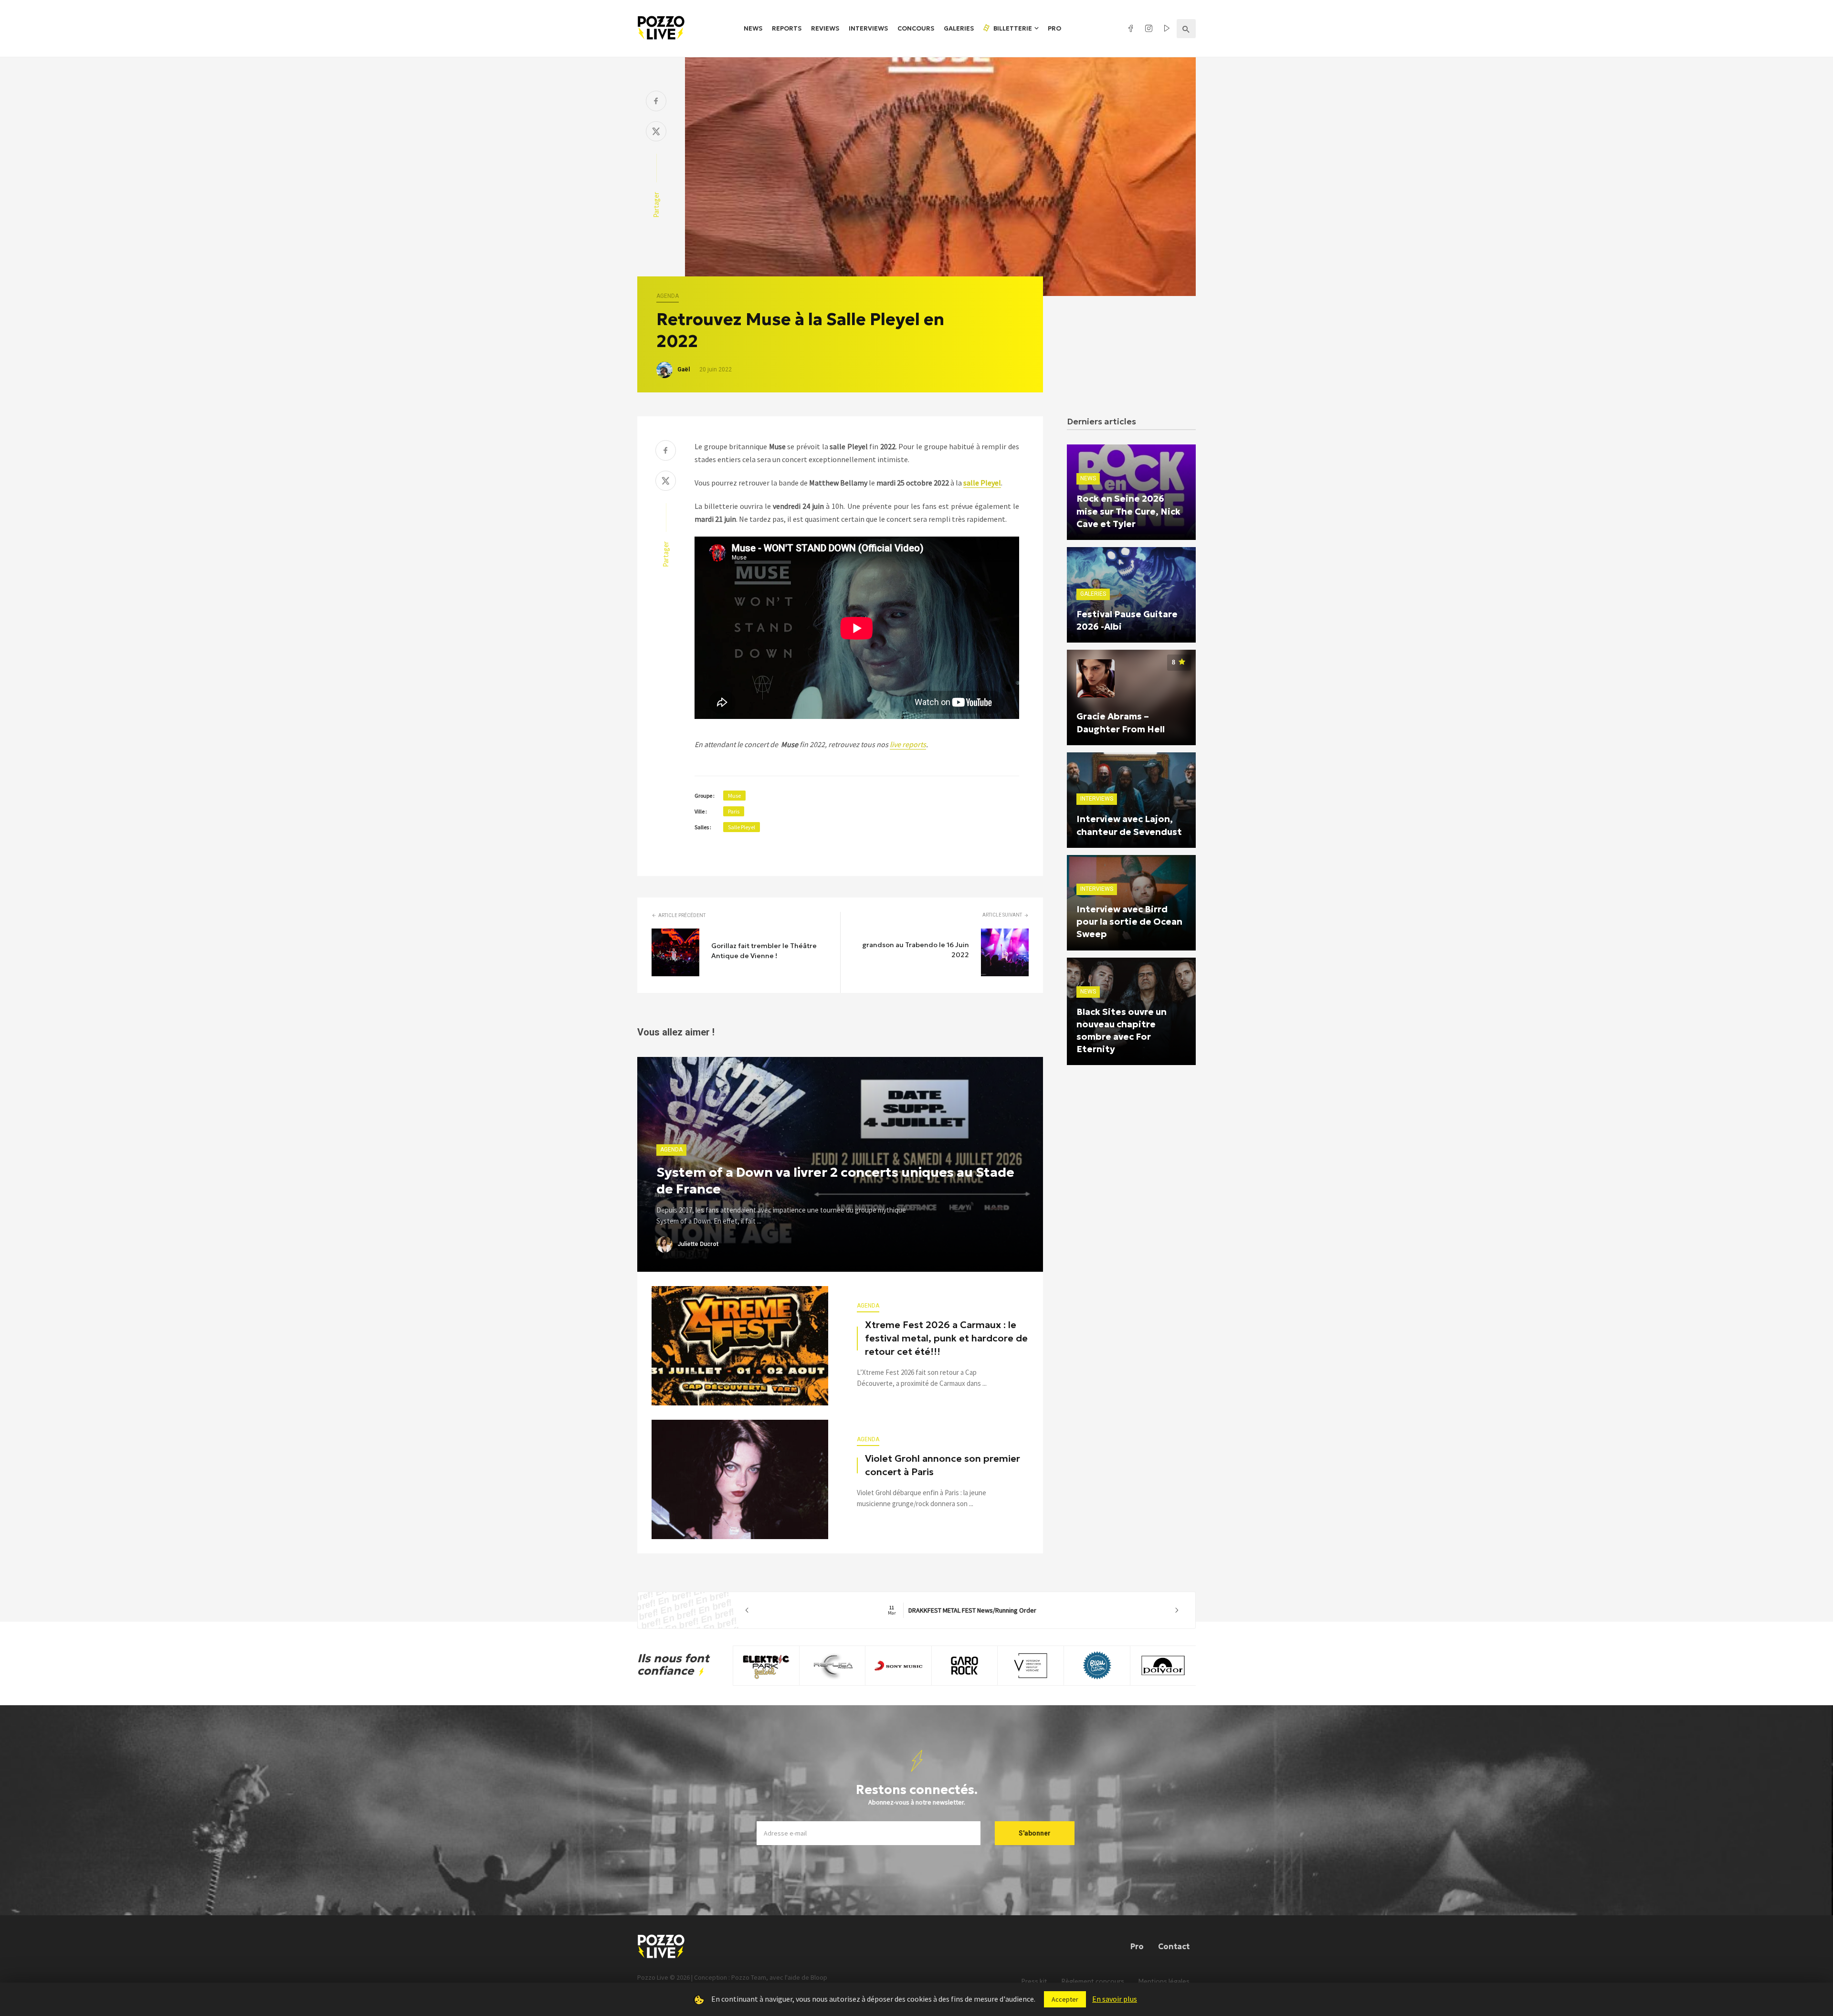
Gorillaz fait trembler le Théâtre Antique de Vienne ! (764, 951)
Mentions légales (1164, 1981)
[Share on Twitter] (656, 132)
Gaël (684, 369)
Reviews (825, 28)
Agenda (668, 296)
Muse (734, 796)
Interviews (868, 28)
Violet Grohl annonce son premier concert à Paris (943, 1465)
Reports (787, 28)
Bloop (819, 1977)
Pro (1054, 28)
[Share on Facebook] (656, 102)
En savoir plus (1115, 1999)
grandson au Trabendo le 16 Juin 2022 (916, 950)
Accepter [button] (1065, 1999)
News (753, 28)
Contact (1174, 1946)
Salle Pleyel (742, 827)
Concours (916, 28)
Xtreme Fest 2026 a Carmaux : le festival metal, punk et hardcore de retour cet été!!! (946, 1338)
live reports (908, 744)
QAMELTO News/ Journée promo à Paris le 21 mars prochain (962, 1610)
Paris (734, 811)
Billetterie (1012, 28)
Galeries (959, 28)
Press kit (1034, 1981)
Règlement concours (1093, 1981)
